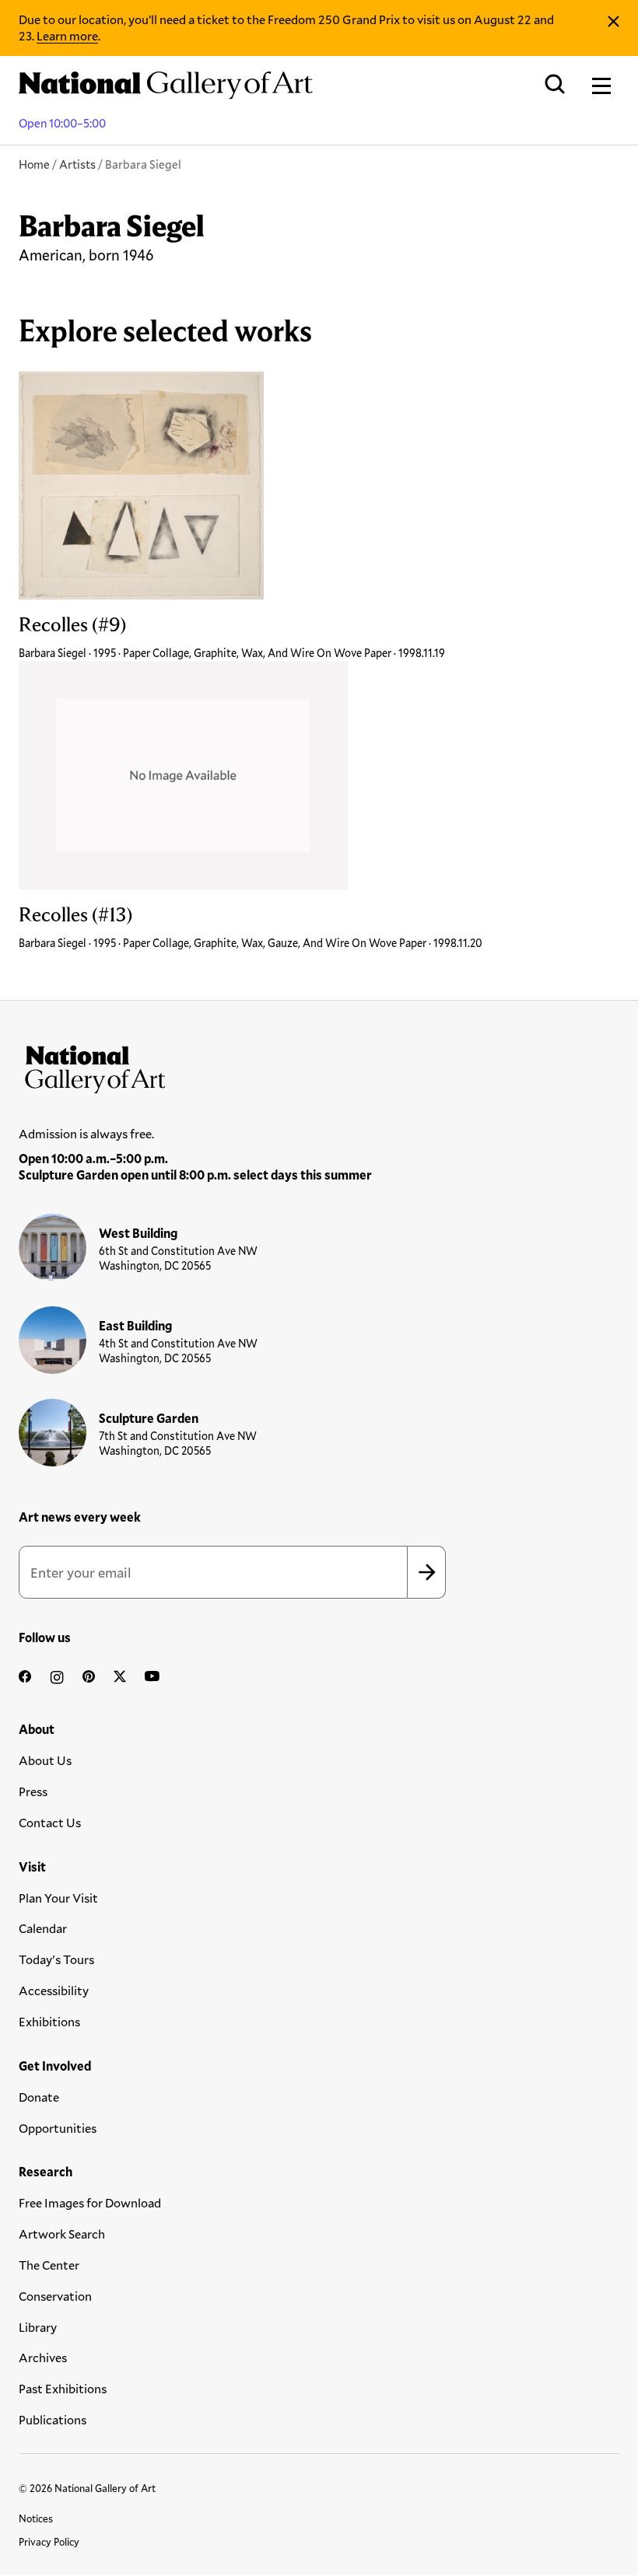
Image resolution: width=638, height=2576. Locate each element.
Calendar (43, 1928)
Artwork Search (62, 2233)
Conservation (55, 2296)
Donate (39, 2097)
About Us (45, 1760)
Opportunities (58, 2128)
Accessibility (54, 1990)
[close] (613, 21)
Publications (53, 2419)
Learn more (67, 35)
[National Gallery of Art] (319, 1066)
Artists (77, 164)
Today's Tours (56, 1959)
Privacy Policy (49, 2542)
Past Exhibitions (63, 2388)
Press (33, 1791)
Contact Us (50, 1822)
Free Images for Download (90, 2202)
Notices (36, 2518)
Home (34, 164)
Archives (43, 2357)
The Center (49, 2265)
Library (38, 2327)
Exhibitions (49, 2021)
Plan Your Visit (58, 1898)
